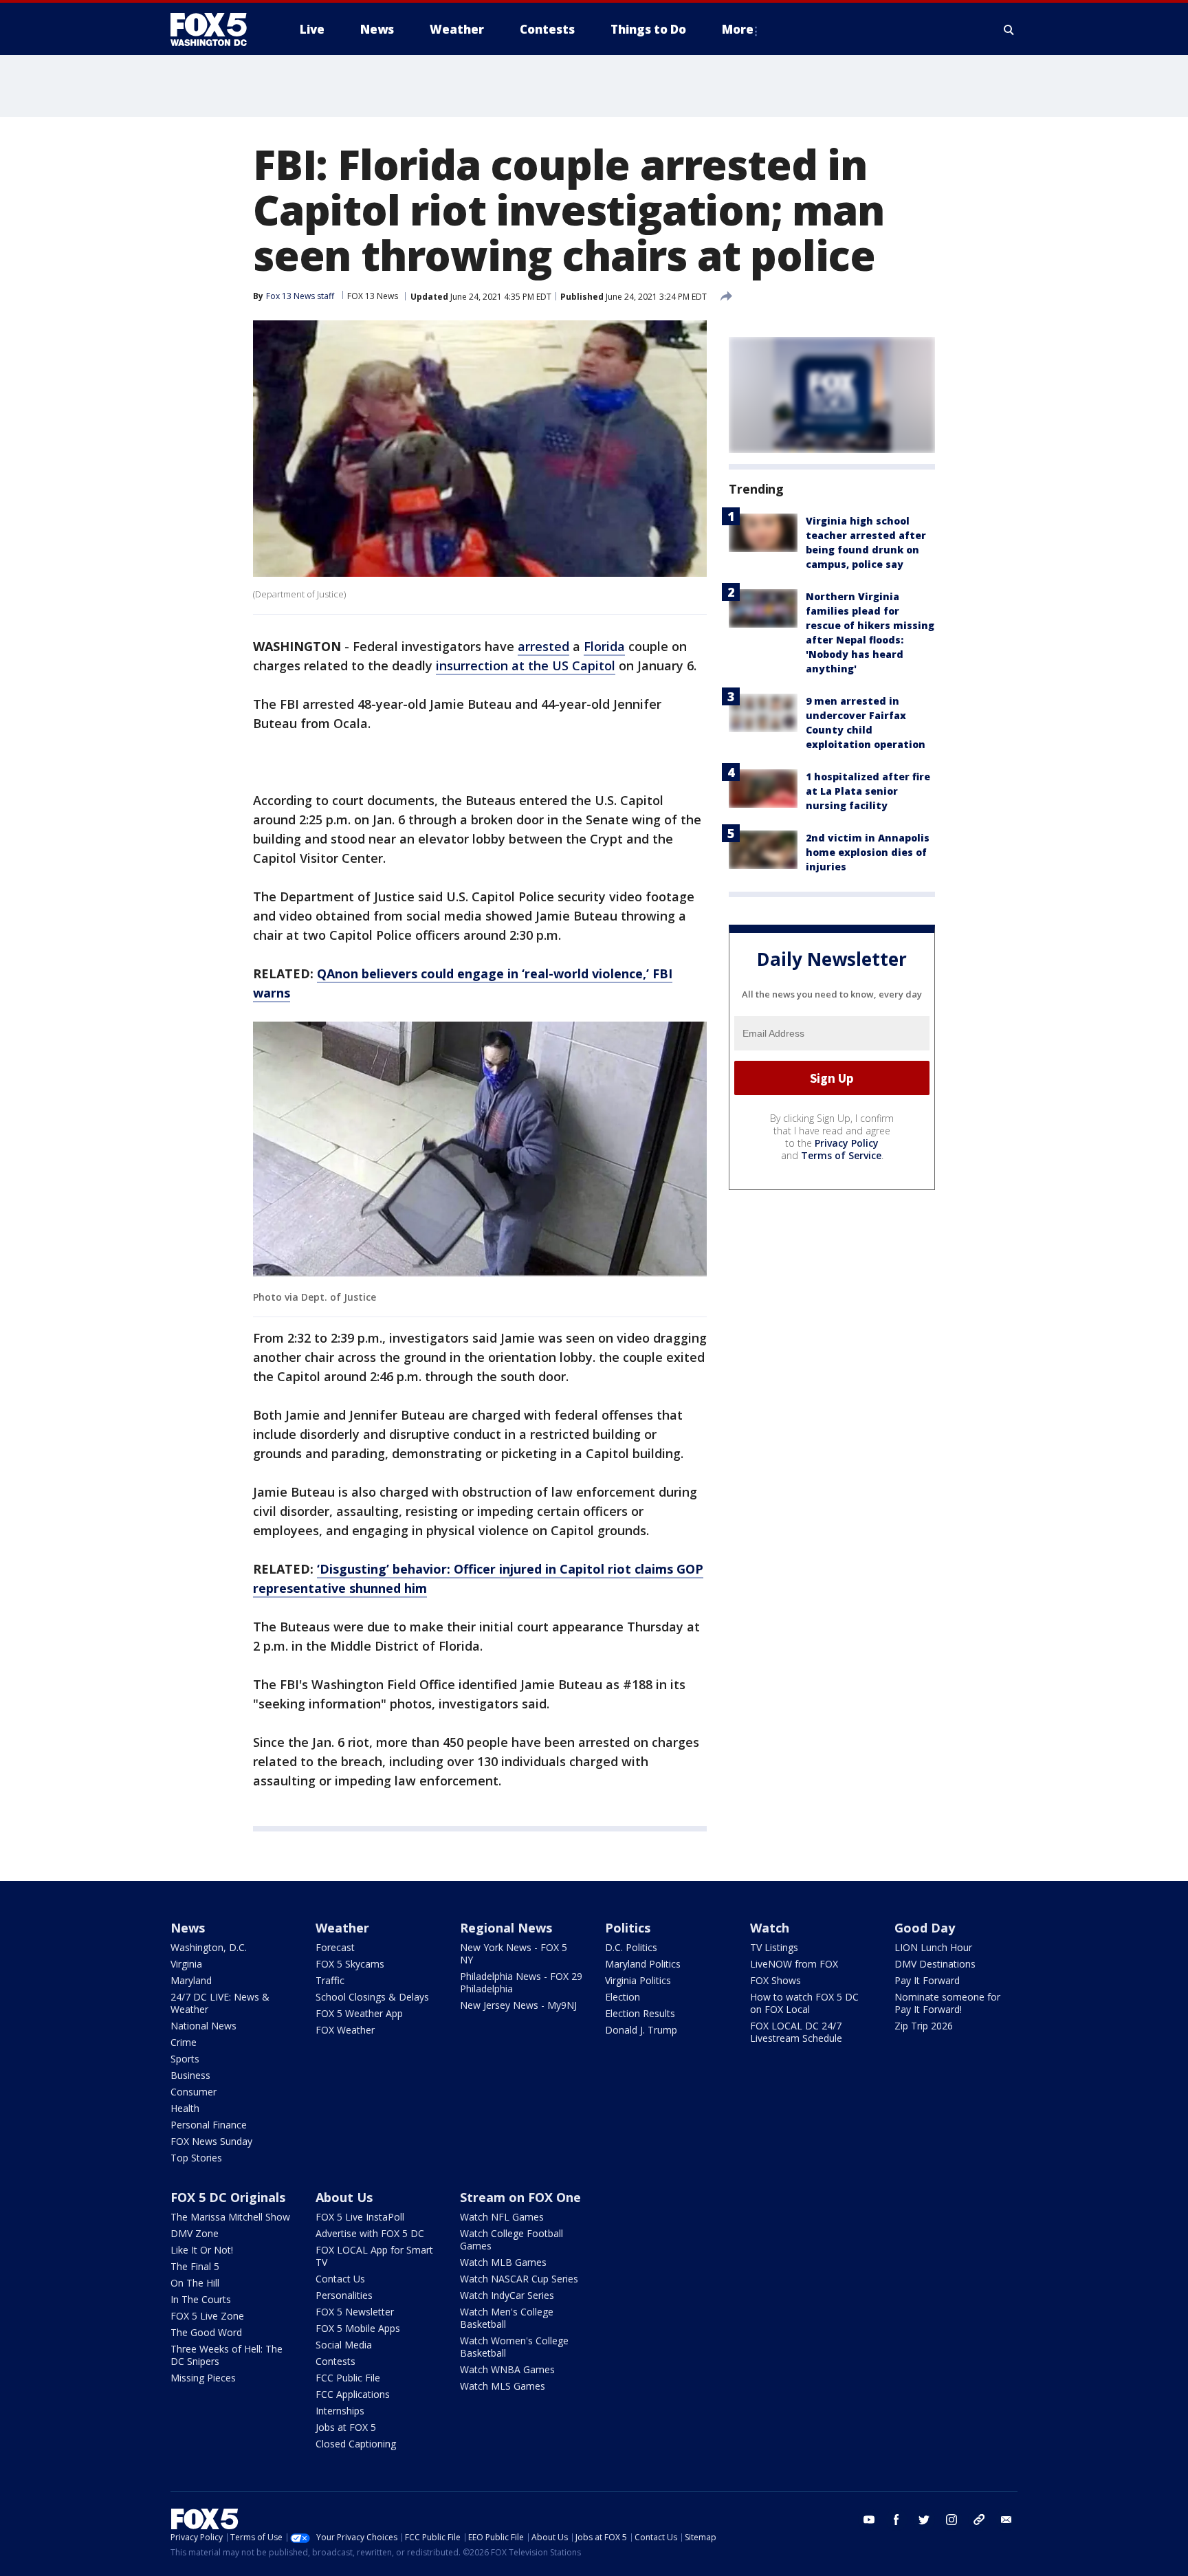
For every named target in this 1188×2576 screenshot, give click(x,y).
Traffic (330, 1980)
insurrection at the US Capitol (526, 665)
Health (185, 2108)
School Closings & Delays (372, 1997)
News (188, 1928)
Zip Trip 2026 (924, 2026)
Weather (342, 1928)
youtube (869, 2520)
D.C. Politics (631, 1947)
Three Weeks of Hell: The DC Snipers (227, 2355)
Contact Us (340, 2279)
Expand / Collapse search (1009, 30)
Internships (340, 2411)
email (1006, 2520)
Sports (185, 2059)
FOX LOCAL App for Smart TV (374, 2256)
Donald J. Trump (641, 2030)
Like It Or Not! (202, 2250)
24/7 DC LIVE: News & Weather (220, 2003)
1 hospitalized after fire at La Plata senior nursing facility (868, 791)
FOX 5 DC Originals (228, 2197)
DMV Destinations (935, 1964)
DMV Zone (195, 2233)
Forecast (335, 1947)
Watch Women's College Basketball (514, 2347)
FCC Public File (348, 2378)
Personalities (344, 2295)
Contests (335, 2361)
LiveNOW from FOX (794, 1964)
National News (203, 2026)
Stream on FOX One (520, 2197)
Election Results (640, 2013)
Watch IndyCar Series (507, 2295)
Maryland (191, 1980)
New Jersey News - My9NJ (518, 2005)
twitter (924, 2520)
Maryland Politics (643, 1964)
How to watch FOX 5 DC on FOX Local (804, 2003)
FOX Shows (775, 1980)
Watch (770, 1928)
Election (623, 1997)
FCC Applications (353, 2394)
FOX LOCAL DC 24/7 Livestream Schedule (796, 2032)
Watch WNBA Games (507, 2369)
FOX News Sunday (211, 2141)
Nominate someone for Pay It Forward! (947, 2003)
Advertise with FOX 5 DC (370, 2233)
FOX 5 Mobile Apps (358, 2328)
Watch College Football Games (511, 2239)
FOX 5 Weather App (359, 2013)
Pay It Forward (927, 1980)
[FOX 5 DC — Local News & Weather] (216, 30)
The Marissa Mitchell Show (230, 2217)
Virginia (186, 1964)
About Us (344, 2197)
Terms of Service (841, 1155)
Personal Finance (209, 2125)
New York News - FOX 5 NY (514, 1953)
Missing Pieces (203, 2378)
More (738, 29)
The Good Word (206, 2332)
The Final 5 (195, 2266)
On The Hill (195, 2283)
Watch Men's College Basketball (507, 2318)
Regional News (506, 1928)
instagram (951, 2520)
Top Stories (196, 2158)
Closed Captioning (356, 2444)
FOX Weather (345, 2030)
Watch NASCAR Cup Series (519, 2279)
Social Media (344, 2345)
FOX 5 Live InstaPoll (360, 2217)
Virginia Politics (638, 1980)
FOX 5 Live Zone (207, 2316)
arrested (543, 646)
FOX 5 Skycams (350, 1964)
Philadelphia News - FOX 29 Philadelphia (521, 1982)
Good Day (925, 1928)
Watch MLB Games (503, 2262)
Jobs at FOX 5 (346, 2427)
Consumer (194, 2092)
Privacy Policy (847, 1143)
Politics (628, 1928)
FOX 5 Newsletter (355, 2312)
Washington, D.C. (209, 1947)
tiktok (979, 2520)
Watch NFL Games (502, 2217)
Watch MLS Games (503, 2386)
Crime (184, 2042)
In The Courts (201, 2299)
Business (190, 2075)
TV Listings (774, 1947)
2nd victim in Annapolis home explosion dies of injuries (868, 852)
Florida (604, 646)
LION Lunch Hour (933, 1947)
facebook (896, 2520)
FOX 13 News (373, 296)
